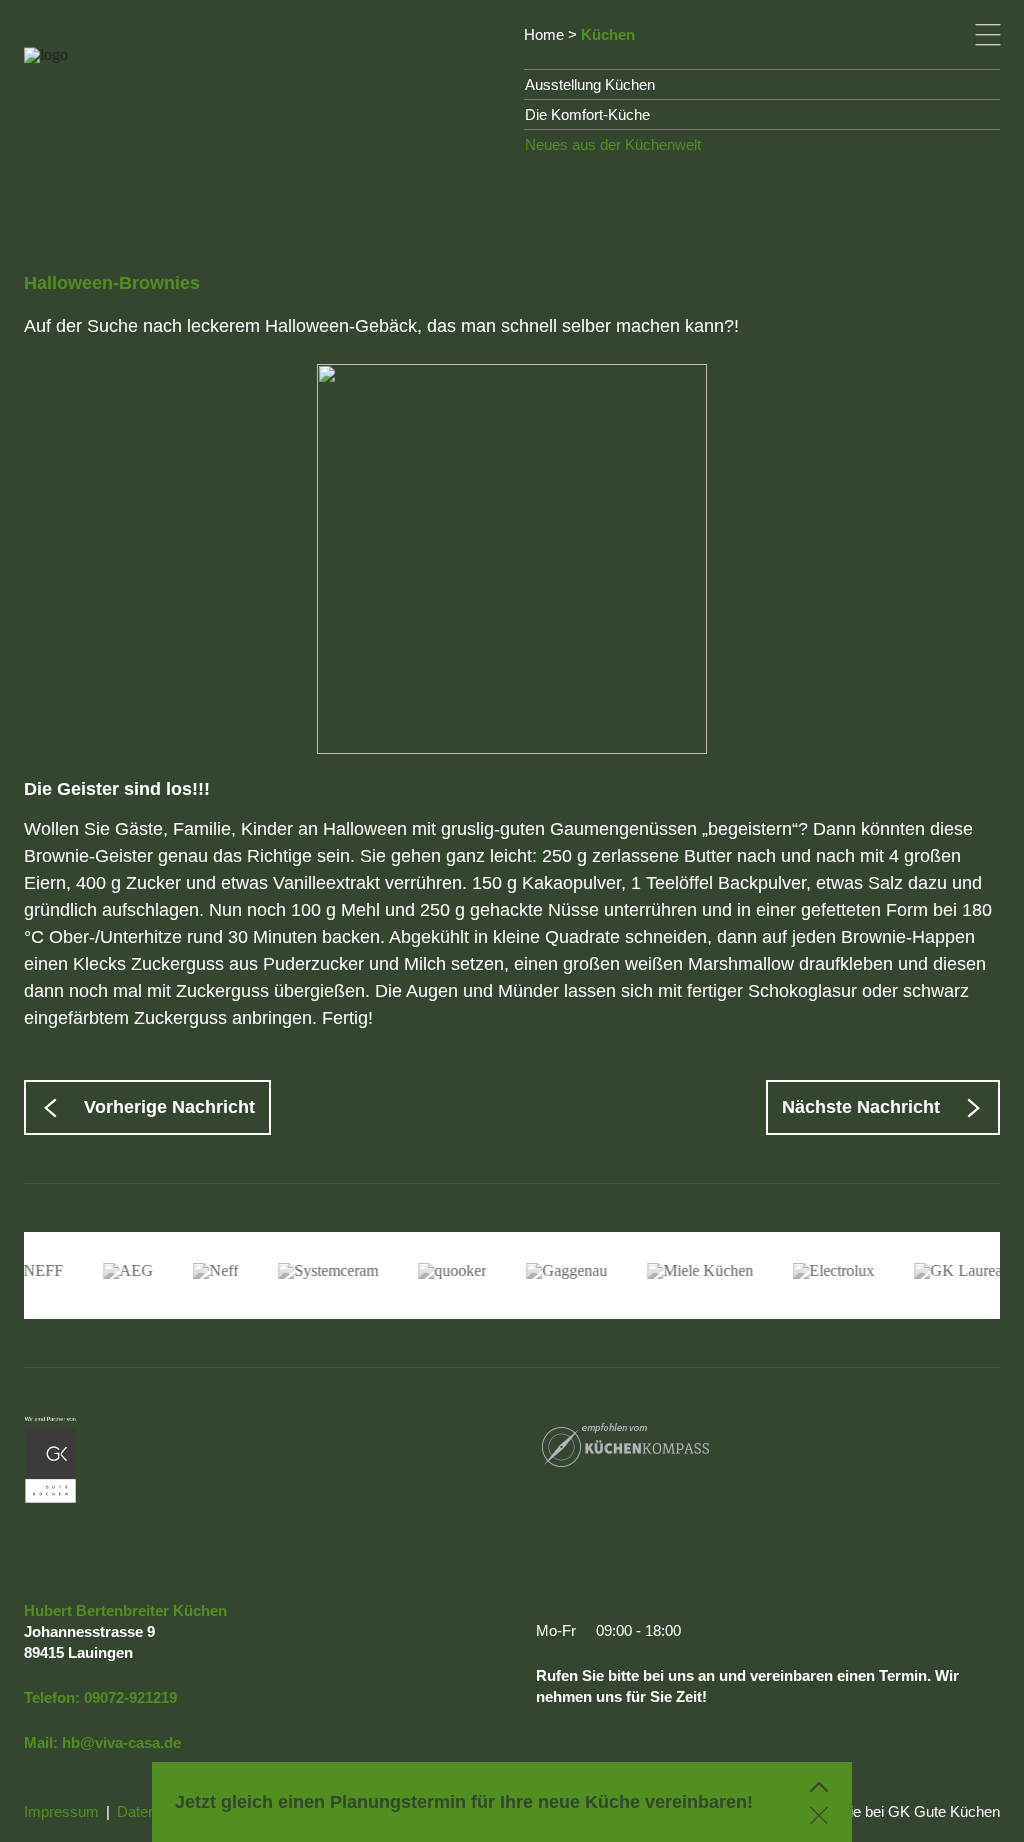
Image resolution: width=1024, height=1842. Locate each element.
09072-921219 (130, 1697)
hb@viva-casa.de (121, 1742)
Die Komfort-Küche (587, 114)
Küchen (608, 34)
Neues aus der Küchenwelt (613, 144)
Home (544, 34)
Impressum (61, 1811)
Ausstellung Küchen (590, 84)
